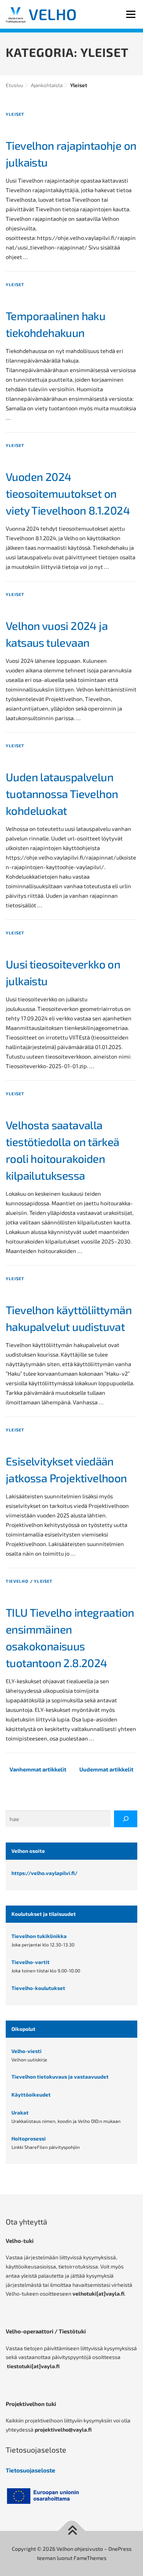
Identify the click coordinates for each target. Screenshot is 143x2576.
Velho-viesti (27, 2051)
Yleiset (15, 114)
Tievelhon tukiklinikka (39, 1936)
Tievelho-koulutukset (38, 1988)
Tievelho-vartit (31, 1962)
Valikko (131, 14)
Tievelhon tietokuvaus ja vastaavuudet (60, 2077)
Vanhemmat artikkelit (38, 1769)
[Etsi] (126, 1819)
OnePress (120, 2549)
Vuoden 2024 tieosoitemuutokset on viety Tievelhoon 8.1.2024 (68, 493)
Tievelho (17, 1581)
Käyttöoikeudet (31, 2095)
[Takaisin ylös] (71, 2531)
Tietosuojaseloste (31, 2470)
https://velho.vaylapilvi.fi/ (44, 1873)
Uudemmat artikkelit (106, 1769)
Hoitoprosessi (29, 2139)
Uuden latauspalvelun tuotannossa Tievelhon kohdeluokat (62, 794)
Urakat (20, 2113)
